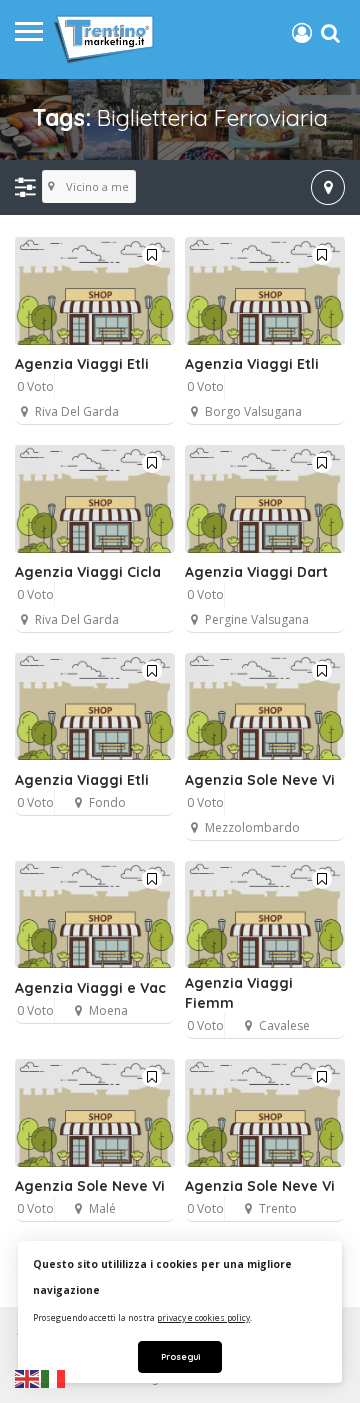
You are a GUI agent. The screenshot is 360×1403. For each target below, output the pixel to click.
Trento (278, 1208)
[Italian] (54, 1378)
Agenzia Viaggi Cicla (88, 572)
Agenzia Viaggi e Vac (90, 988)
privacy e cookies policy (203, 1317)
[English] (28, 1378)
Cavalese (284, 1025)
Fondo (107, 802)
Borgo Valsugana (253, 411)
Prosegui (180, 1356)
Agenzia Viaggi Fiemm (239, 993)
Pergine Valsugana (257, 619)
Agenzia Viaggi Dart (256, 572)
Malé (102, 1208)
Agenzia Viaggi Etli (82, 364)
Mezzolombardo (252, 827)
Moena (108, 1010)
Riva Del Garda (77, 411)
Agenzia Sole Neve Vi (260, 780)
